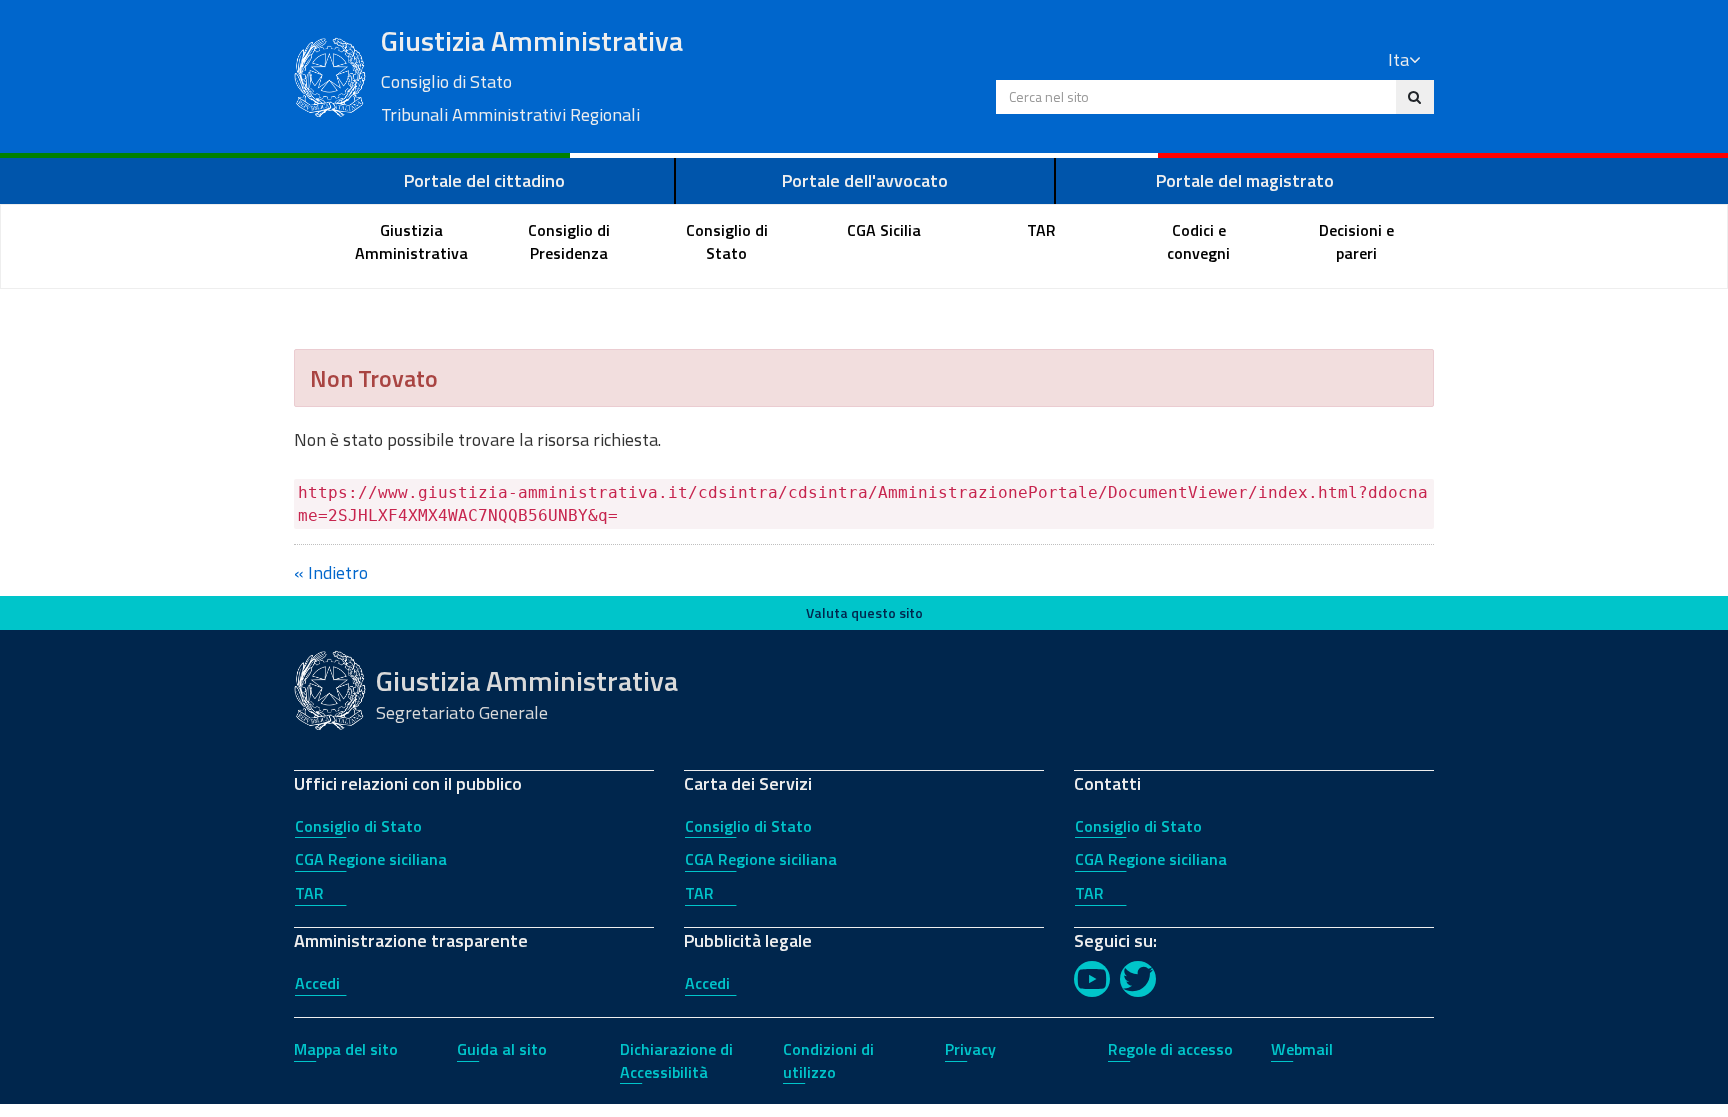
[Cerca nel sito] (1414, 97)
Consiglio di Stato (358, 826)
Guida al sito (502, 1049)
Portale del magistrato (1245, 180)
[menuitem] (412, 242)
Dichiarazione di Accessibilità (676, 1060)
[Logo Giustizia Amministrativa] (330, 74)
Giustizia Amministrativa (532, 73)
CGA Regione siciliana (371, 859)
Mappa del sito (346, 1049)
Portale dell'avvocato (865, 180)
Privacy (970, 1049)
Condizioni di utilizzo (828, 1060)
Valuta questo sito (864, 612)
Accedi (317, 983)
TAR (309, 893)
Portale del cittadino (484, 180)
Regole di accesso (1170, 1049)
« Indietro (331, 572)
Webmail (1302, 1049)
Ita (1398, 59)
